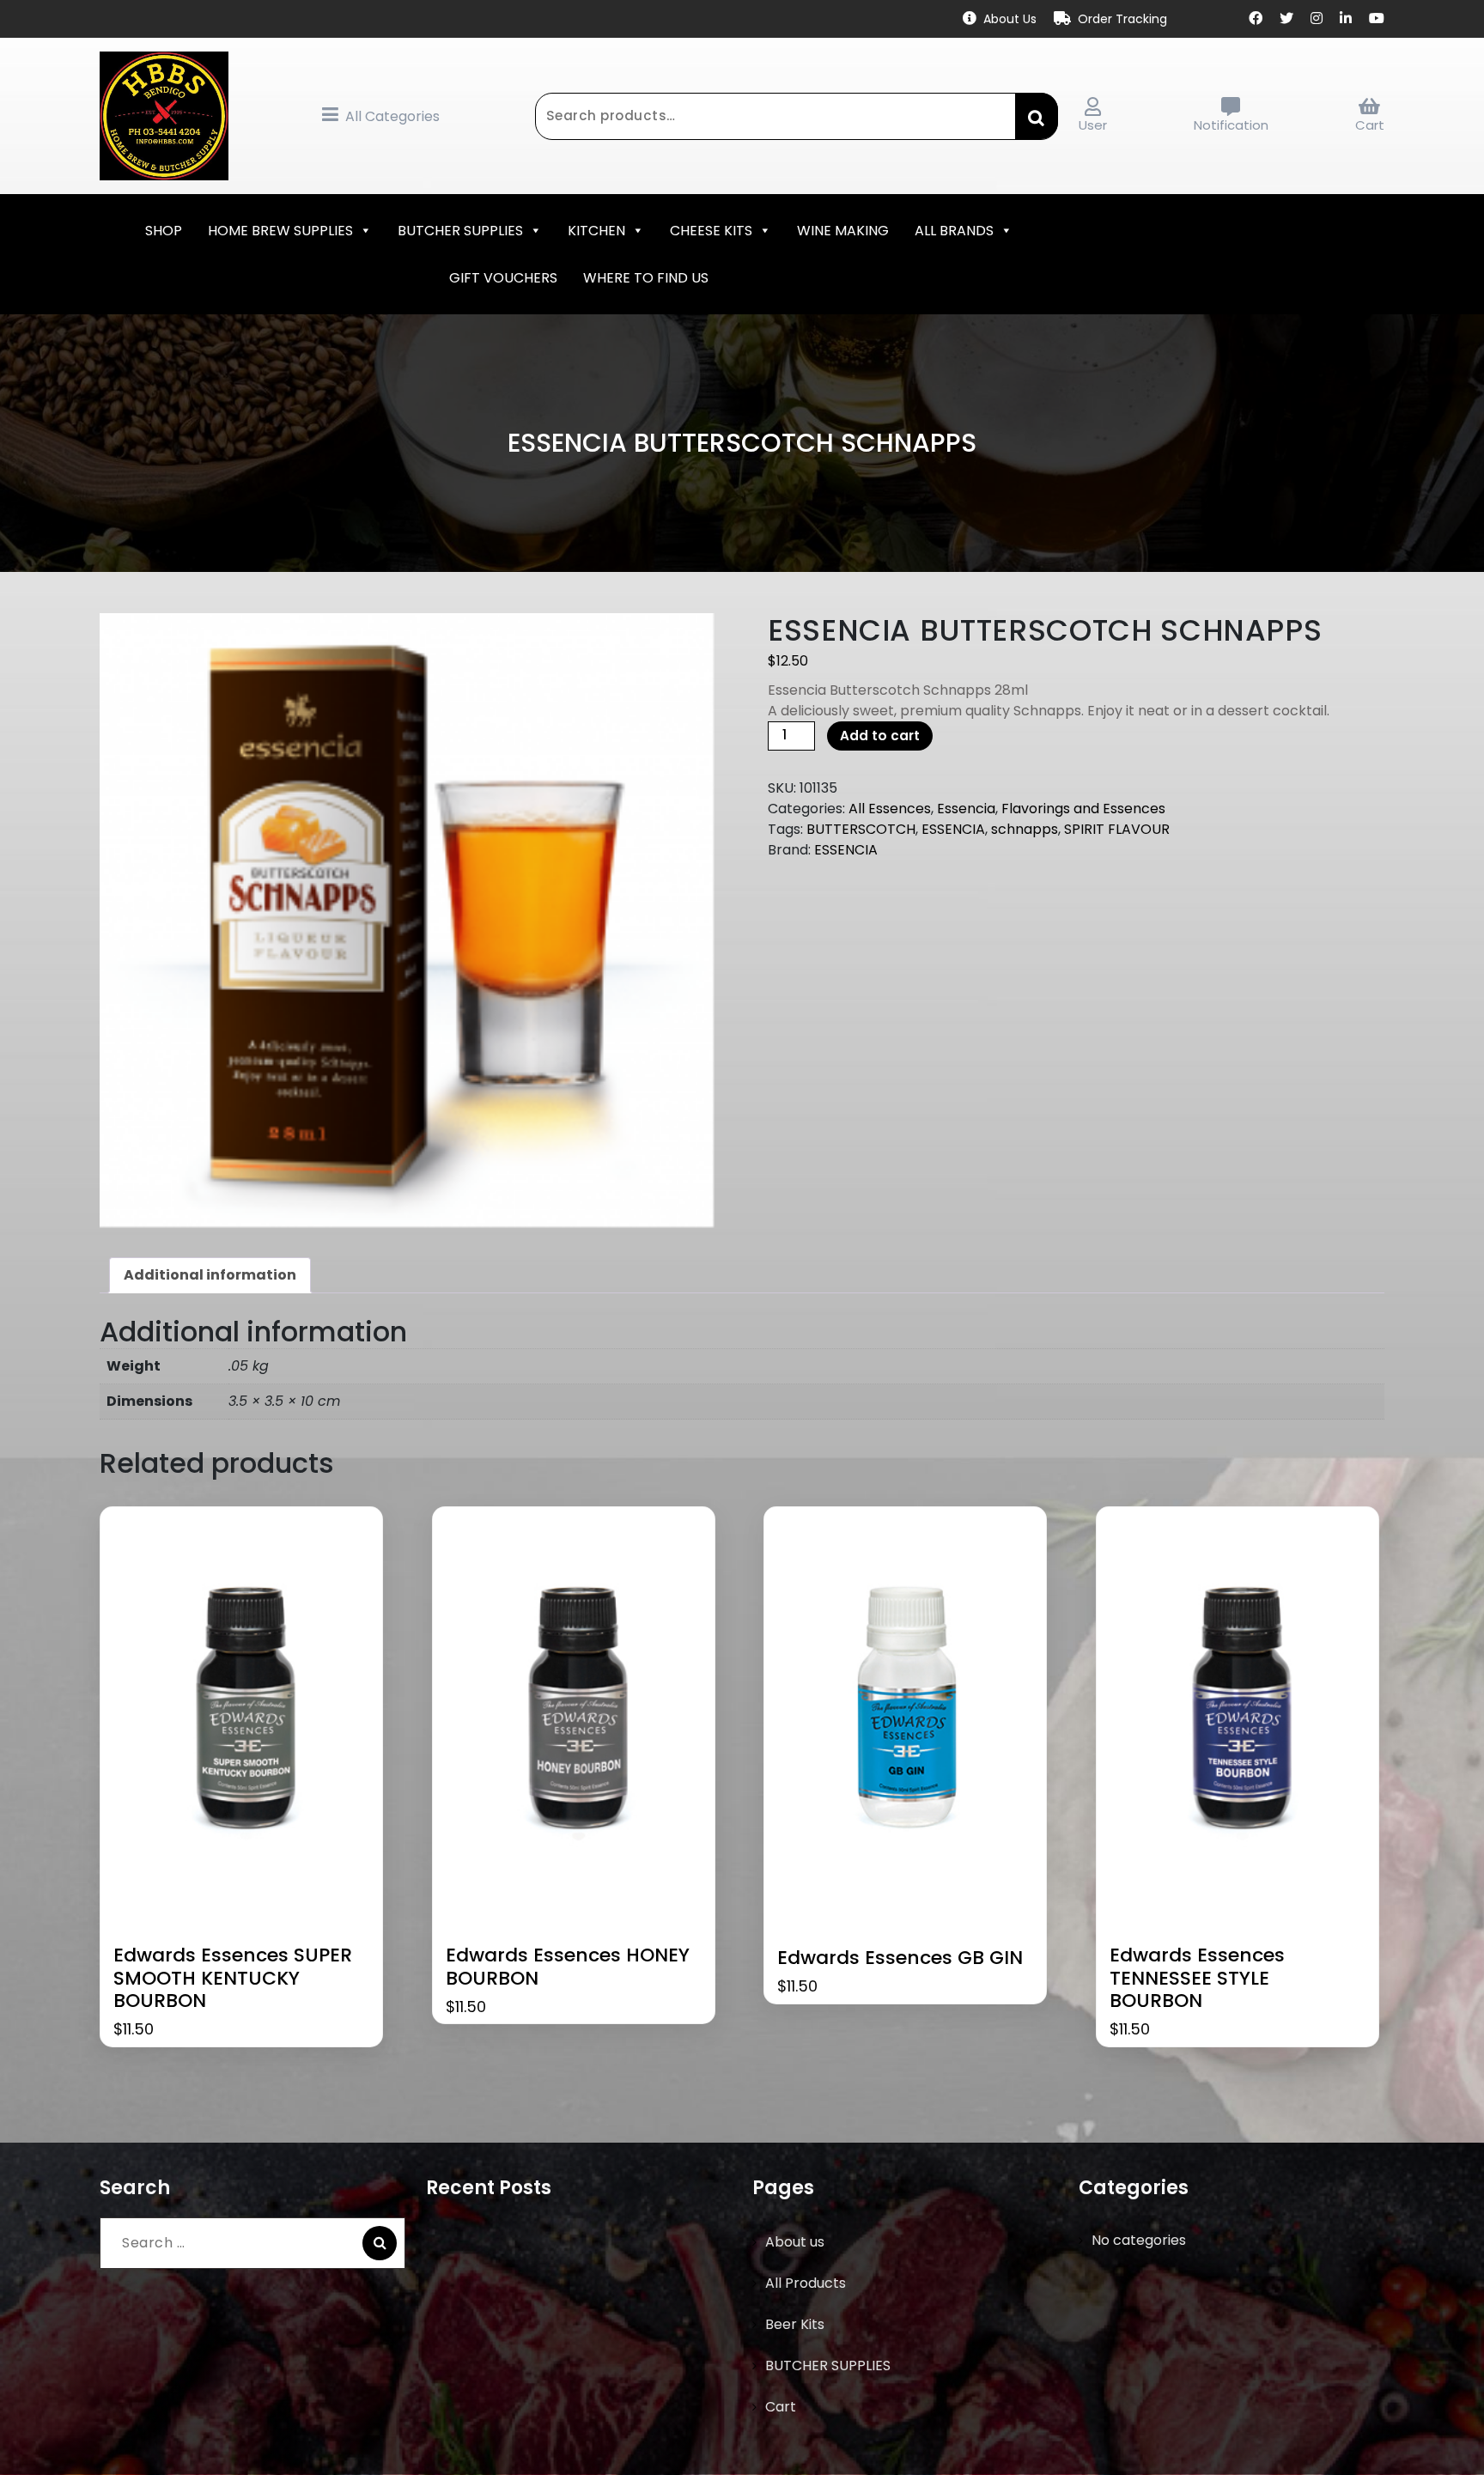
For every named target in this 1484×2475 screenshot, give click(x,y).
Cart (1370, 125)
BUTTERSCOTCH (861, 829)
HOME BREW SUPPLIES (280, 231)
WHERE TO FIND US (646, 278)
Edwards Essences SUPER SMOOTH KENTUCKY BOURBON (233, 1978)
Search (1037, 116)
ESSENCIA (953, 829)
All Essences (890, 809)
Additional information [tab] (210, 1275)
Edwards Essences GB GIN (900, 1958)
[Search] (380, 2243)
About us (795, 2242)
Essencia (966, 809)
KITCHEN (596, 231)
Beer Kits (795, 2324)
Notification (1231, 125)
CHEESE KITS (711, 231)
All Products (806, 2283)
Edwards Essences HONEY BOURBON (568, 1967)
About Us (1010, 19)
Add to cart (880, 736)
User (1093, 125)
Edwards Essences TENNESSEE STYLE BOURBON (1197, 1978)
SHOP (164, 231)
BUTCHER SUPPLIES (460, 231)
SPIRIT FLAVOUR (1117, 829)
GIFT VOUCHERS (503, 278)
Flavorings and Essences (1083, 809)
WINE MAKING (843, 231)
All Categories (392, 116)
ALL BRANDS (954, 231)
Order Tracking (1122, 19)
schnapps (1025, 829)
